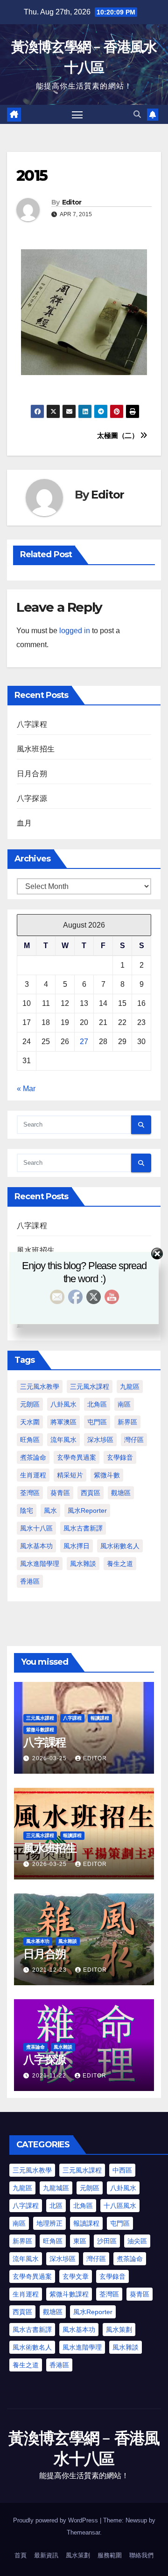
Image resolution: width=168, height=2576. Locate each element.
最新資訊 (46, 2555)
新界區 (127, 1422)
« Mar (26, 1089)
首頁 (21, 2555)
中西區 (122, 2170)
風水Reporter (87, 1510)
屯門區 (97, 1422)
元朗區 (30, 1404)
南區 (124, 1404)
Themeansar (83, 2532)
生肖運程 (33, 1475)
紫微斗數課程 (40, 1730)
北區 (56, 2206)
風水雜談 (83, 1564)
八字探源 (32, 798)
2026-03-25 (50, 1758)
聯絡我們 (141, 2555)
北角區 (97, 1404)
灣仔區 (134, 1440)
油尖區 (137, 2241)
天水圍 (30, 1422)
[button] (137, 114)
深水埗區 (100, 1440)
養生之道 (120, 1564)
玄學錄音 (120, 1457)
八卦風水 (63, 1404)
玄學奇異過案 (77, 1457)
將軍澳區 (63, 1422)
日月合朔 (32, 774)
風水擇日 (77, 1546)
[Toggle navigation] (77, 115)
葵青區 (60, 1493)
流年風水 (63, 1440)
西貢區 (91, 1493)
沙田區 (107, 2241)
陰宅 (27, 1510)
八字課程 (32, 724)
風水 (50, 1510)
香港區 (30, 1581)
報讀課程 (100, 1718)
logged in (75, 631)
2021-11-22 (50, 2076)
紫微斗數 (107, 1475)
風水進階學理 (40, 1564)
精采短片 (70, 1475)
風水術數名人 (120, 1546)
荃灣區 (30, 1493)
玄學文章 (76, 2276)
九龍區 (130, 1387)
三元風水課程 (90, 1387)
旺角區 (30, 1440)
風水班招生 (36, 749)
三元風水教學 (40, 1387)
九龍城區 (56, 2188)
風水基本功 (36, 1546)
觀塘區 (121, 1493)
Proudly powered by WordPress (56, 2520)
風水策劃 (119, 2330)
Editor (72, 202)
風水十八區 (36, 1528)
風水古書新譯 (83, 1528)
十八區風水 (120, 2206)
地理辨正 (49, 2223)
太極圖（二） (119, 435)
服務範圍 (110, 2555)
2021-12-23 (50, 1970)
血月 (24, 823)
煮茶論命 (33, 1457)
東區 (80, 2241)
